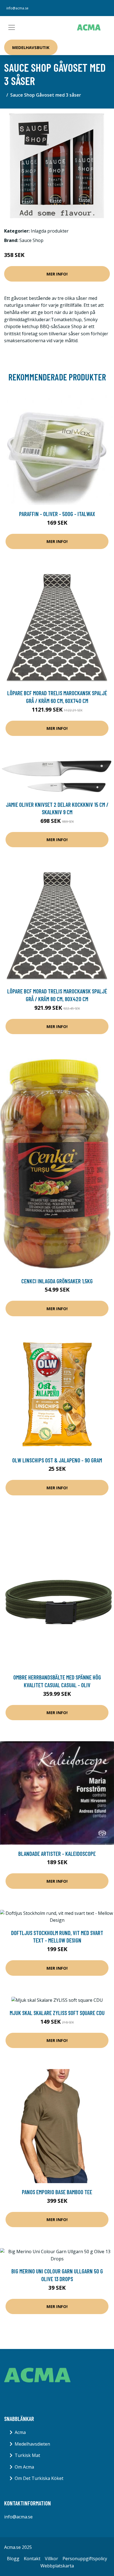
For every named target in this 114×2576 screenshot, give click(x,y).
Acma (20, 2432)
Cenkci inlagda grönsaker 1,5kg (57, 1281)
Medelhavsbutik (31, 47)
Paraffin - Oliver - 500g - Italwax (57, 514)
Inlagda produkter (50, 231)
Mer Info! (57, 274)
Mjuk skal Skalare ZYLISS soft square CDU (57, 2013)
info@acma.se (17, 8)
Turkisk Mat (27, 2455)
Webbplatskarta (57, 2566)
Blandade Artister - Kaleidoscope (57, 1854)
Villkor (51, 2559)
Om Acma (24, 2467)
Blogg (13, 2559)
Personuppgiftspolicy (85, 2559)
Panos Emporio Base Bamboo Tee (57, 2192)
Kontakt (32, 2559)
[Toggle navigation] (12, 27)
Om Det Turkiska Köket (39, 2478)
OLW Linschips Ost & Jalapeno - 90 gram (57, 1460)
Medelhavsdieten (32, 2444)
